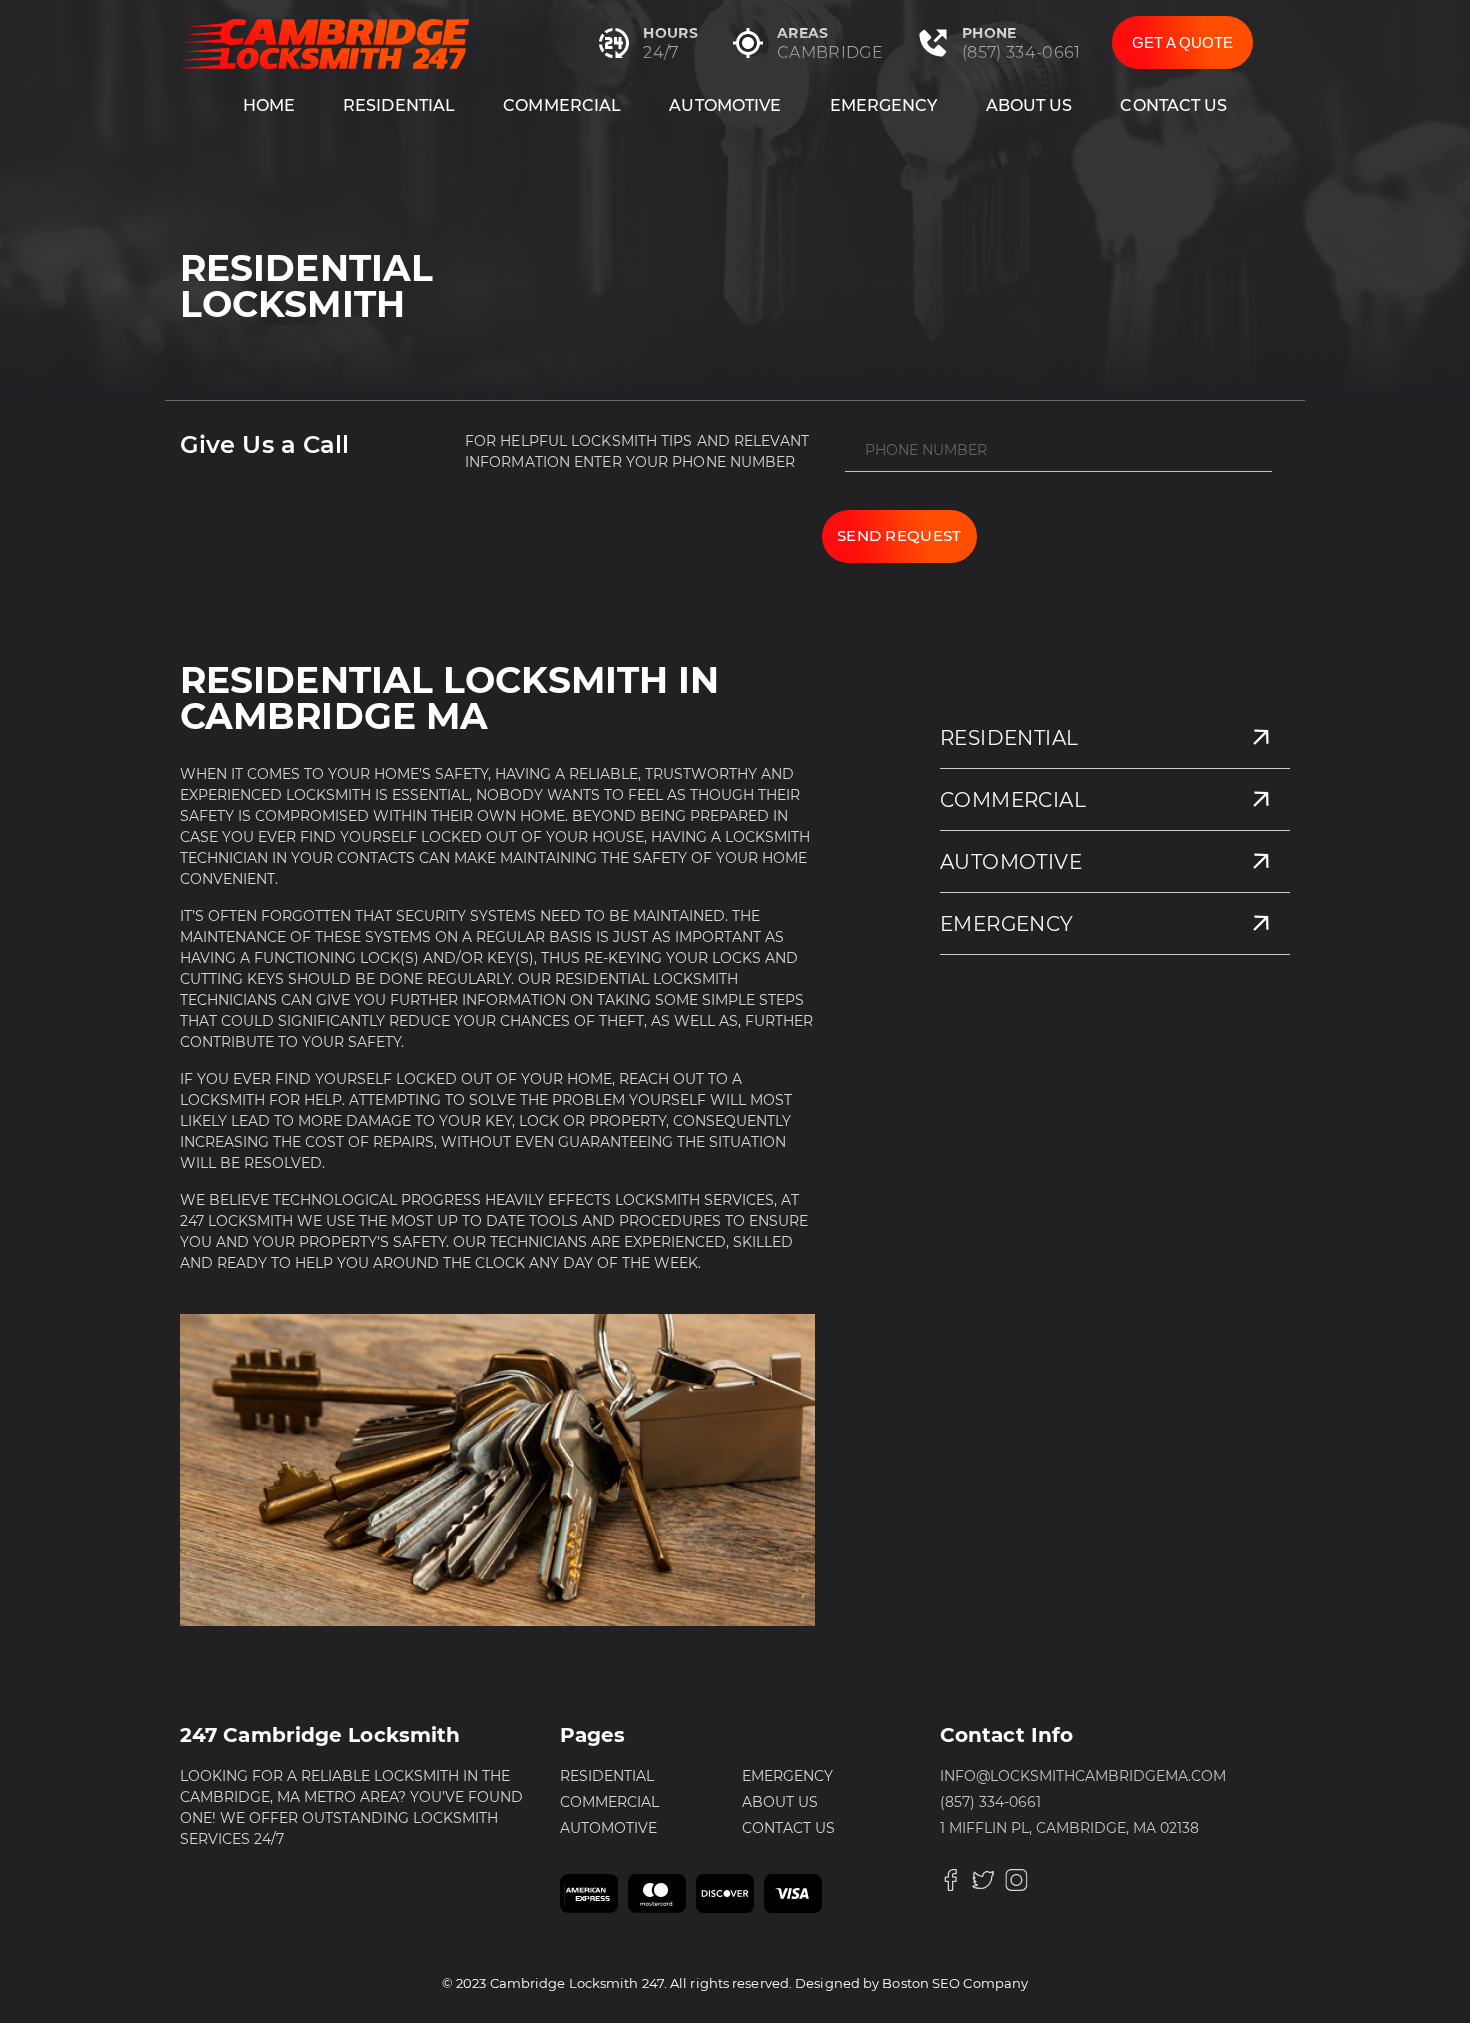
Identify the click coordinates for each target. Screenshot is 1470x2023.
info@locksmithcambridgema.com (1083, 1776)
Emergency (884, 105)
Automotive (725, 105)
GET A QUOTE (1182, 42)
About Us (1029, 105)
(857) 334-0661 (1021, 52)
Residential (399, 105)
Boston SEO (921, 1983)
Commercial (562, 105)
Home (269, 105)
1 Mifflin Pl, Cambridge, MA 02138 (1069, 1828)
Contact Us (1173, 105)
